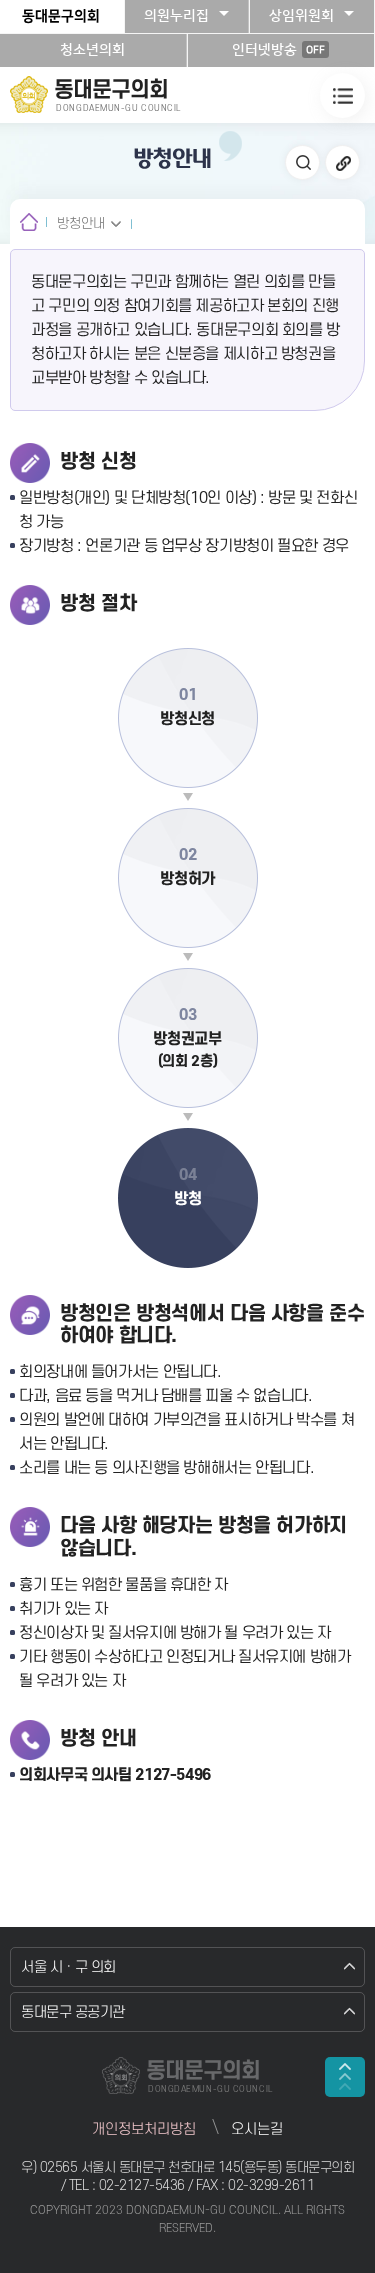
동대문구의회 (61, 16)
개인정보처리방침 (144, 2129)
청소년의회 (92, 50)
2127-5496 (173, 1775)
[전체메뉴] (342, 95)
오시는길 (257, 2129)
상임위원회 (301, 16)
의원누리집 (176, 16)
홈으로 (28, 221)
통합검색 (302, 162)
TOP (345, 2077)
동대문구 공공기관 (73, 2012)
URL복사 (342, 162)
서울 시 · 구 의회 (68, 1967)
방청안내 (81, 223)
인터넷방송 (278, 50)
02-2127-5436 (144, 2185)
